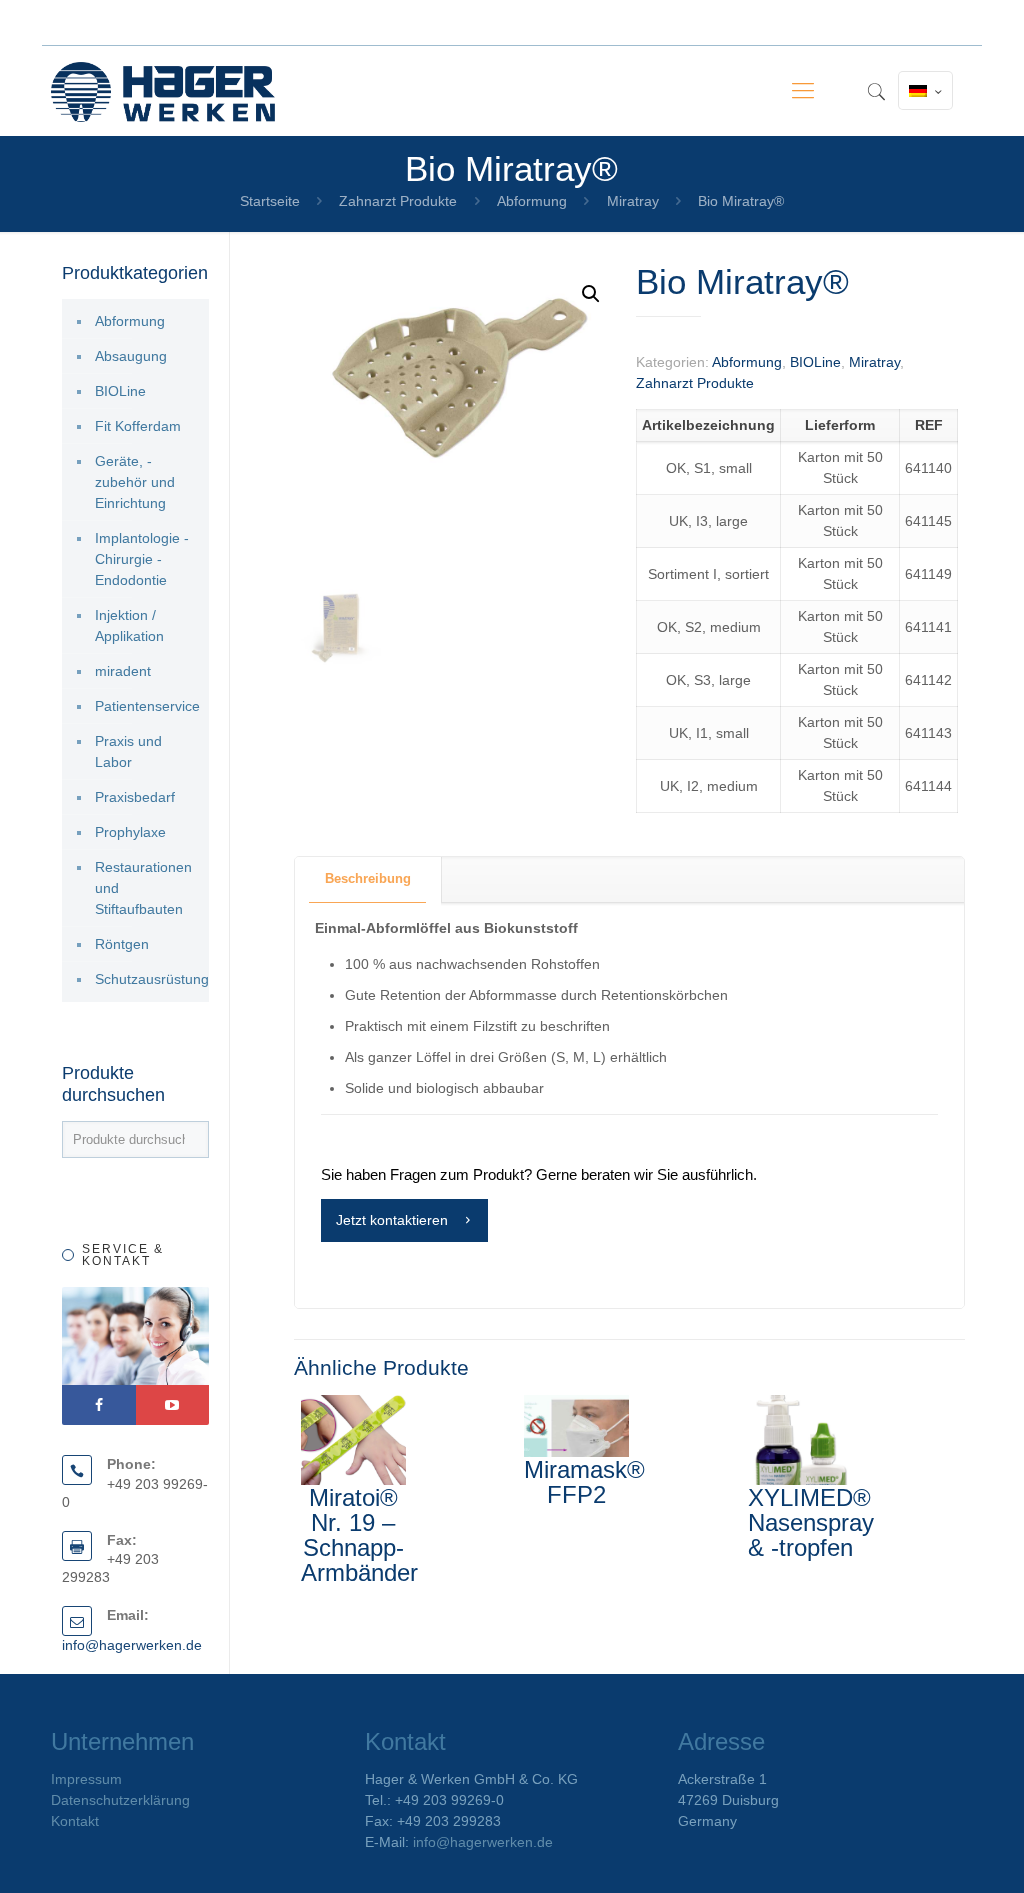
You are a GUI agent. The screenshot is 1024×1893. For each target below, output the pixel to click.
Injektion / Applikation (129, 625)
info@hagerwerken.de (132, 1645)
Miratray (633, 201)
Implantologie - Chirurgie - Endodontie (142, 559)
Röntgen (122, 944)
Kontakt (75, 1821)
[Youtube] (173, 1405)
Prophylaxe (130, 832)
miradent (123, 671)
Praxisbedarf (135, 797)
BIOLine (815, 362)
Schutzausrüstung (147, 979)
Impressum (86, 1779)
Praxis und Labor (128, 751)
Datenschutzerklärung (120, 1800)
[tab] (368, 879)
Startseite (270, 201)
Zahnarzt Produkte (398, 201)
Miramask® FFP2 (584, 1482)
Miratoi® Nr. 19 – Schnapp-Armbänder (359, 1535)
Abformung (532, 201)
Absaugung (131, 356)
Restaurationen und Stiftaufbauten (143, 888)
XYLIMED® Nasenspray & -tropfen (811, 1522)
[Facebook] (99, 1405)
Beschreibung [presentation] (368, 878)
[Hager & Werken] (163, 91)
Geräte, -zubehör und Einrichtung (135, 482)
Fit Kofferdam (138, 426)
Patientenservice (147, 706)
